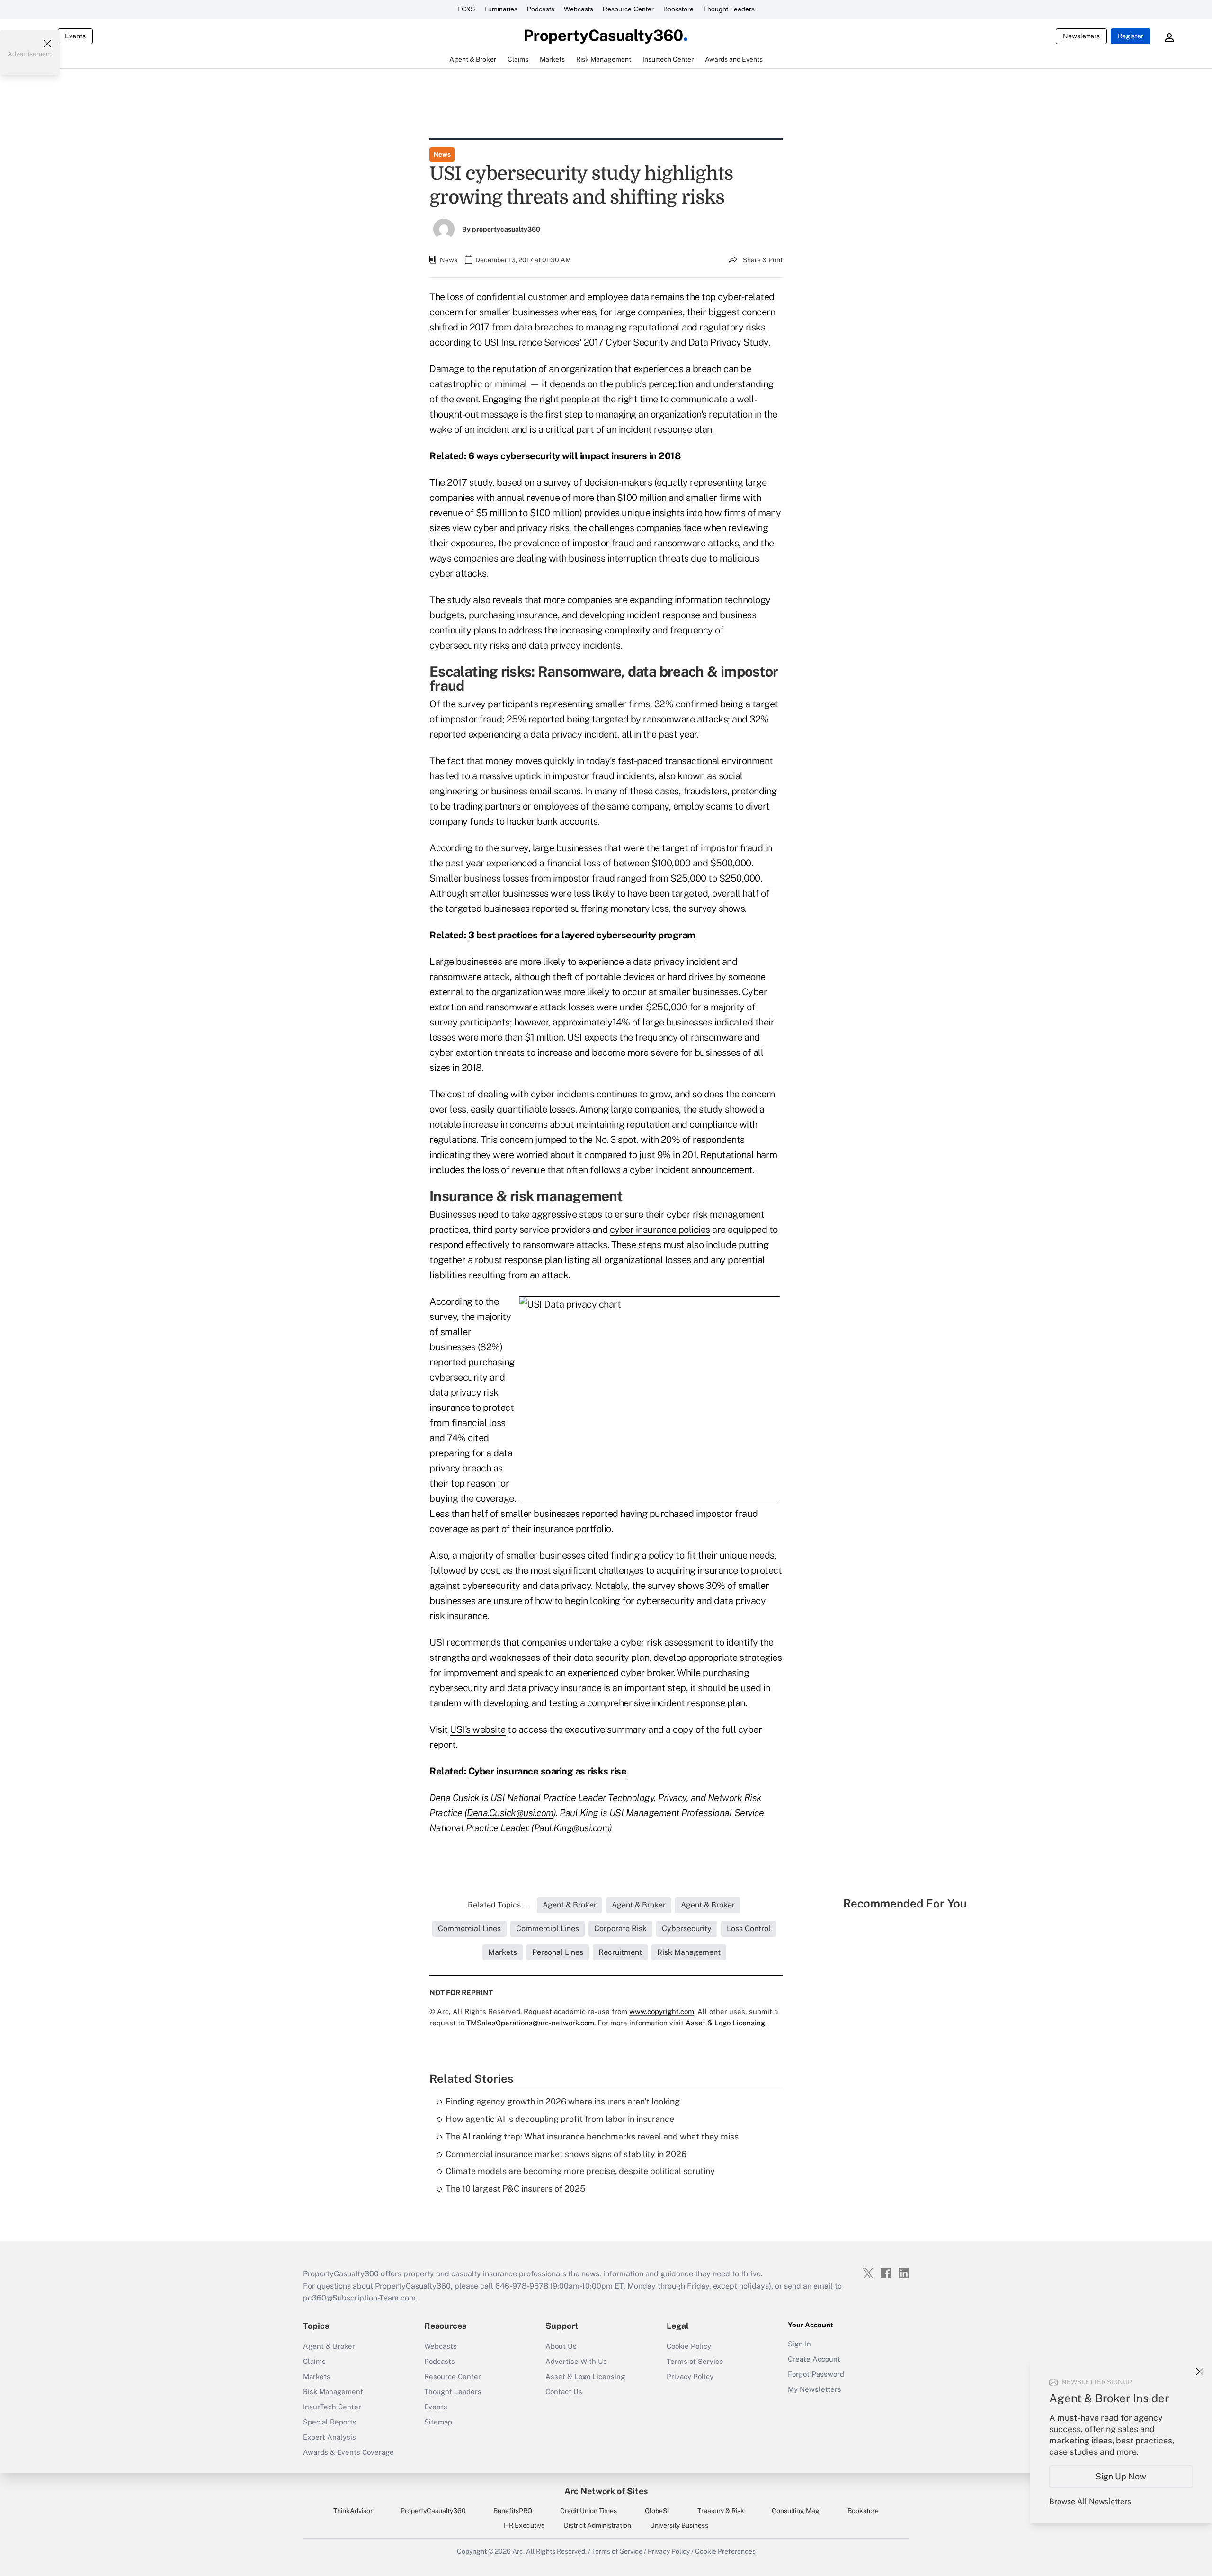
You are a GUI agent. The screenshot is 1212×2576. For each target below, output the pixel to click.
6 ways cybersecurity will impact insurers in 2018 (575, 456)
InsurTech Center (332, 2407)
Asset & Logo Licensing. (726, 2023)
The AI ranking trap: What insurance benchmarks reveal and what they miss (592, 2136)
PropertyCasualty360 (433, 2511)
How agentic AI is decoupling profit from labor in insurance (560, 2119)
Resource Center (628, 9)
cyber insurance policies (660, 1230)
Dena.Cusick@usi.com (510, 1813)
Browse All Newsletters (1090, 2501)
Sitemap (438, 2422)
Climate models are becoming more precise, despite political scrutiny (580, 2171)
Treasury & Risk (721, 2511)
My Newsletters (815, 2389)
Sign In (799, 2344)
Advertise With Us (576, 2361)
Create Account (814, 2359)
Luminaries (501, 9)
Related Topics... (498, 1905)
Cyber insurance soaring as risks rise (548, 1771)
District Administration (597, 2525)
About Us (561, 2346)
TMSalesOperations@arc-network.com (530, 2023)
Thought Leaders (729, 9)
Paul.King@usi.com (572, 1828)
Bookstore (678, 9)
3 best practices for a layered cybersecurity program (582, 935)
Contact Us (564, 2392)
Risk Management (333, 2392)
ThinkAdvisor (353, 2511)
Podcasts (541, 9)
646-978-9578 (522, 2286)
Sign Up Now (1121, 2476)
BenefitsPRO (513, 2511)
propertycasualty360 (506, 229)
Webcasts (579, 9)
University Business (679, 2525)
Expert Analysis (330, 2437)
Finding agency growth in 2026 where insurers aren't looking (563, 2101)
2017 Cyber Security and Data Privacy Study (676, 342)
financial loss (573, 863)
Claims (314, 2361)
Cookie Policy (689, 2346)
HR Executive (524, 2525)
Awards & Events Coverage (348, 2452)
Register (1131, 36)
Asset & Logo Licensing (585, 2376)
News (442, 154)
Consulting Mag (796, 2511)
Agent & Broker (329, 2346)
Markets (317, 2376)
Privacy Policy (690, 2376)
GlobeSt (657, 2511)
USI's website (478, 1729)
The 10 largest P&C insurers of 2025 (516, 2188)
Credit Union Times (588, 2511)
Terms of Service (695, 2361)
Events (75, 36)
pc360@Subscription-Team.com (359, 2298)
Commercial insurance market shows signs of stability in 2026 (566, 2154)
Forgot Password (816, 2374)
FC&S (466, 9)
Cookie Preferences (725, 2551)
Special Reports (330, 2422)
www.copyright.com (662, 2011)
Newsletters (1081, 36)
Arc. (518, 2551)
